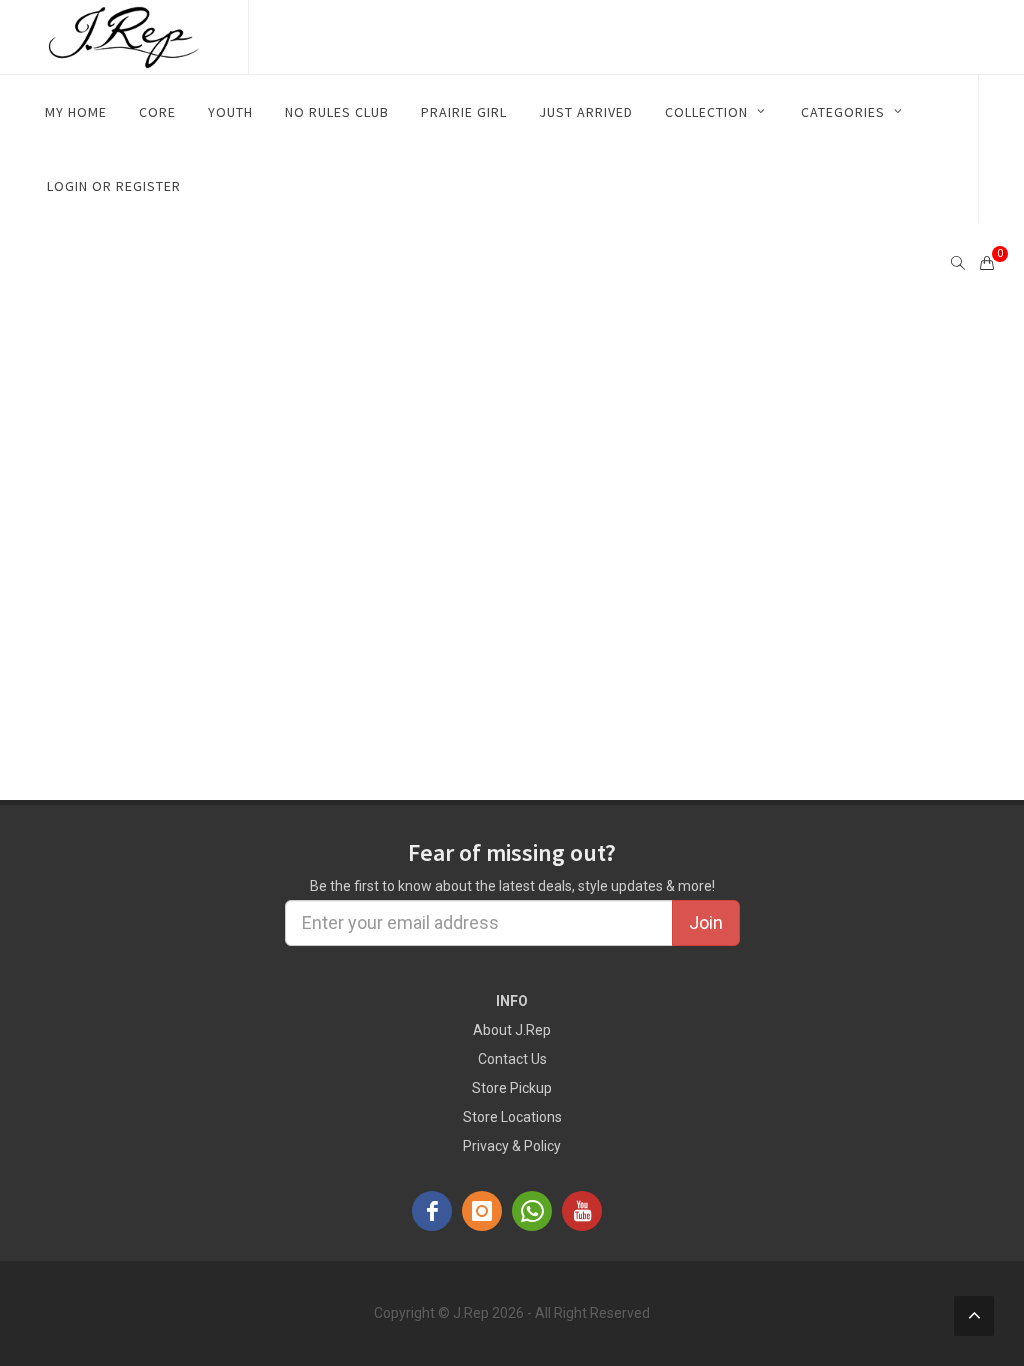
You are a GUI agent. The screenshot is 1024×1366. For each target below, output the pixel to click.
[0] (987, 260)
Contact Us (512, 1059)
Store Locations (512, 1117)
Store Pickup (512, 1088)
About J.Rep (512, 1030)
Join (706, 922)
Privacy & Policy (512, 1146)
